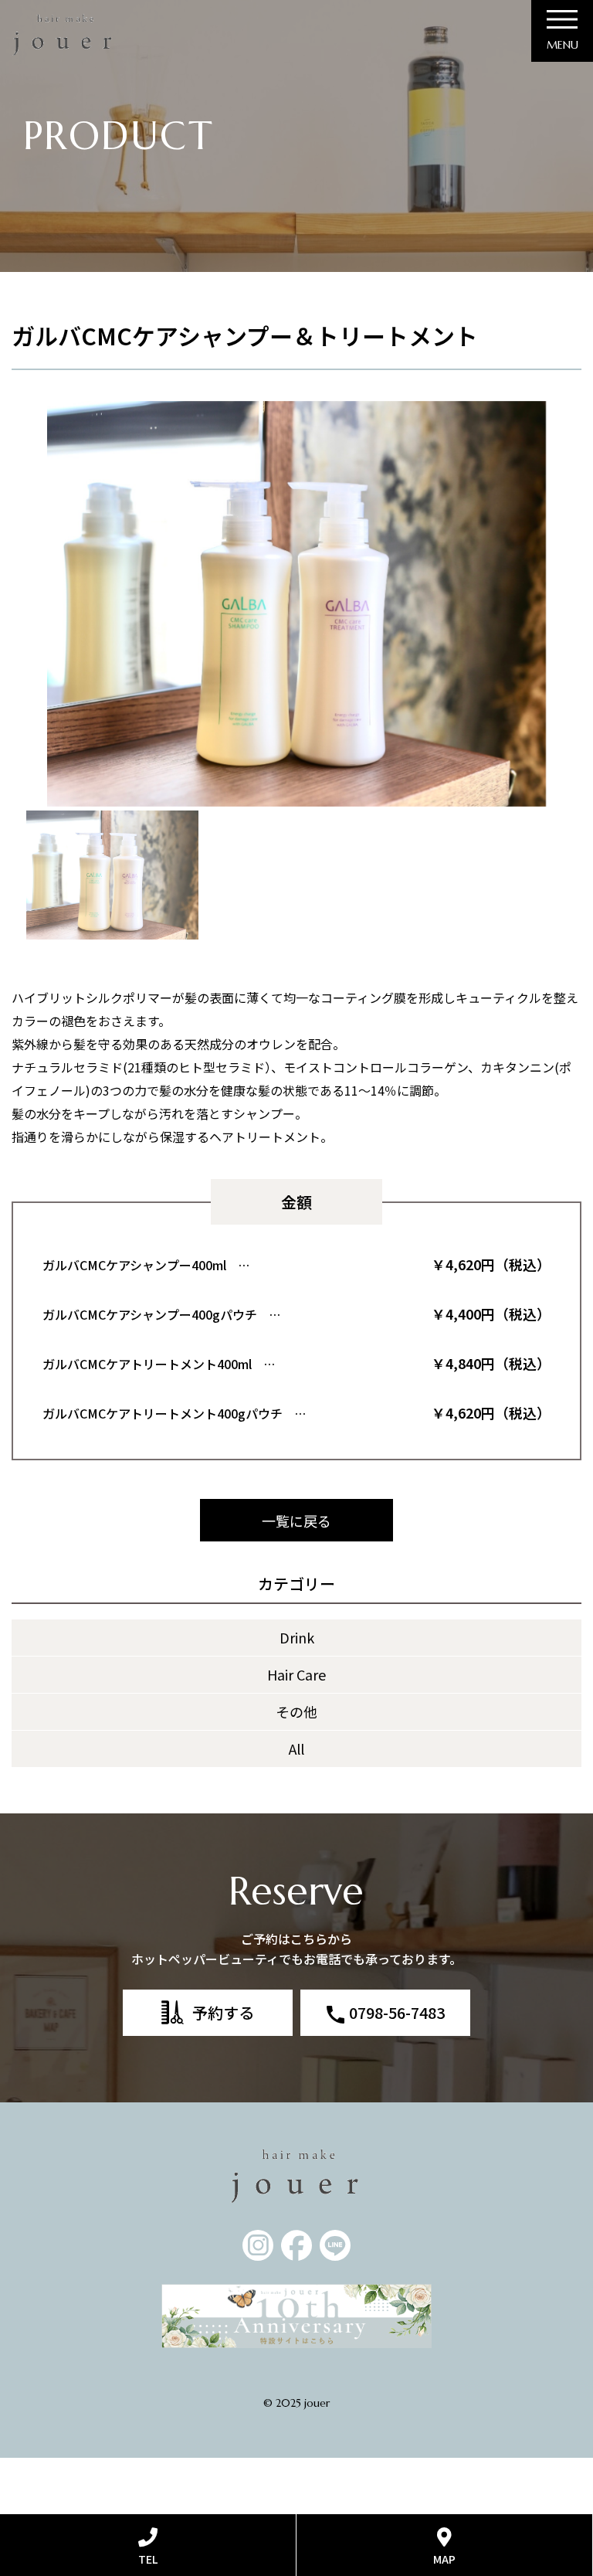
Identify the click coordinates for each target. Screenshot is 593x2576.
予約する (223, 2012)
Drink (297, 1637)
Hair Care (296, 1674)
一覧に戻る (296, 1521)
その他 (296, 1711)
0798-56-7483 (397, 2012)
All (296, 1748)
